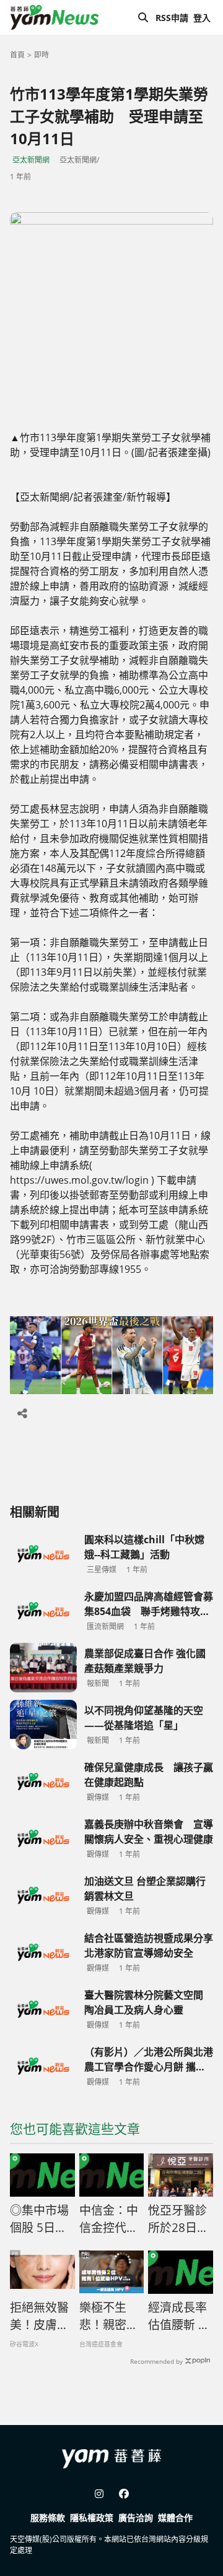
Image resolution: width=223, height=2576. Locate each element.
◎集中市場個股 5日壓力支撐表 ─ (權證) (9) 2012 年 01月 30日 (39, 2220)
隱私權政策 (92, 2518)
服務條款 (48, 2518)
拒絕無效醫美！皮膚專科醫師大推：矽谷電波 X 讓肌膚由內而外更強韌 (40, 2317)
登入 (202, 18)
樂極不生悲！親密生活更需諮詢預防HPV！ (109, 2317)
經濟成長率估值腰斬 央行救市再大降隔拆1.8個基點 (180, 2317)
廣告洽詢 (136, 2518)
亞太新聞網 (31, 160)
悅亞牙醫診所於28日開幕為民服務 (178, 2220)
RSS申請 (172, 18)
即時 (42, 55)
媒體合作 (175, 2518)
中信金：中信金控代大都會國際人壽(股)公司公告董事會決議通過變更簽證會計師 (109, 2220)
